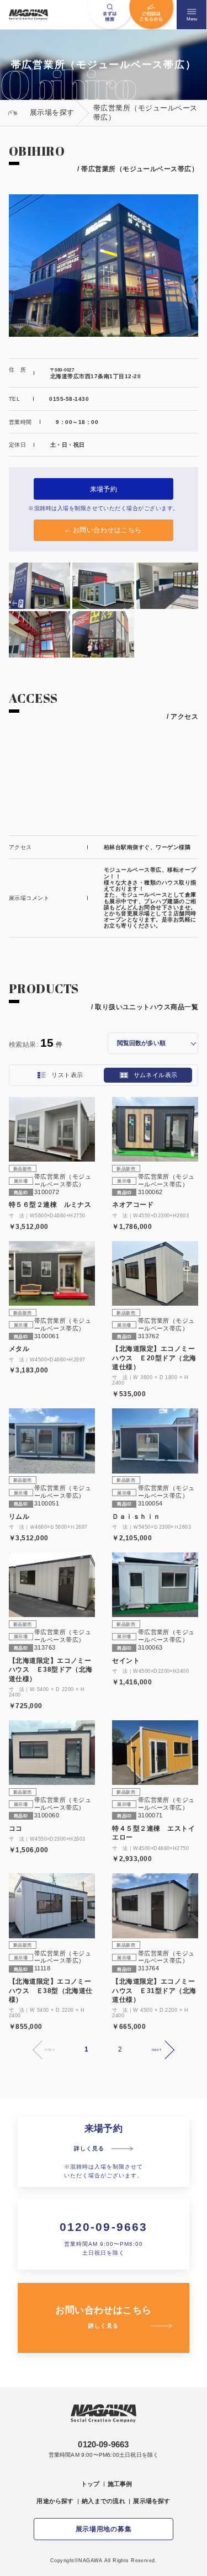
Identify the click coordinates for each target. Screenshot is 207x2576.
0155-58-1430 (69, 399)
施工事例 (120, 2484)
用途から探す (55, 2501)
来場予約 (104, 489)
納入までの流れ (104, 2501)
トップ (91, 2484)
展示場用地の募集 (104, 2529)
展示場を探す (152, 2501)
